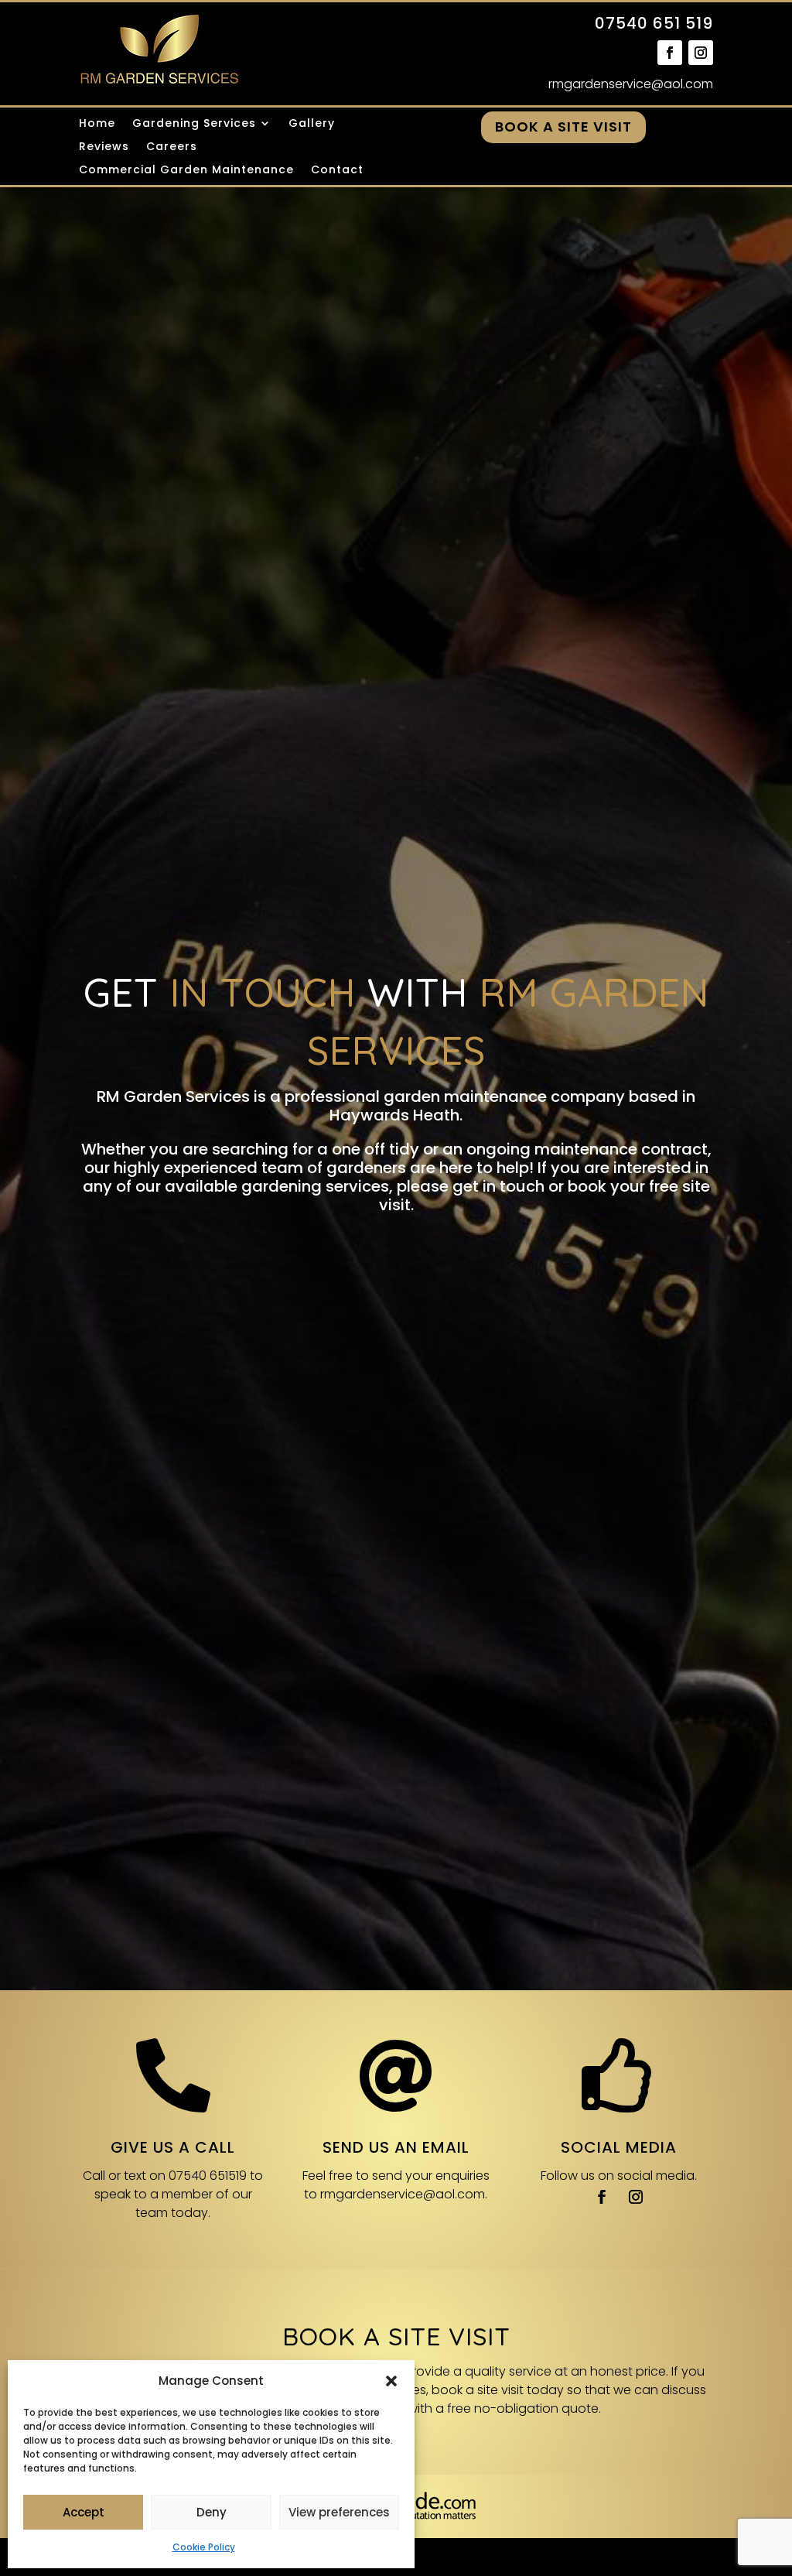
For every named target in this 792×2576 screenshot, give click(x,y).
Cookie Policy (204, 2547)
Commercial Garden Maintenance (186, 171)
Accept (84, 2512)
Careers (172, 147)
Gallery (312, 124)
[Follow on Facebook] (670, 53)
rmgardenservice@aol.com (631, 84)
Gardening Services (194, 124)
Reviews (104, 147)
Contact (337, 171)
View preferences (339, 2512)
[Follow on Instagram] (701, 53)
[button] (391, 2381)
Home (97, 124)
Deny (212, 2512)
